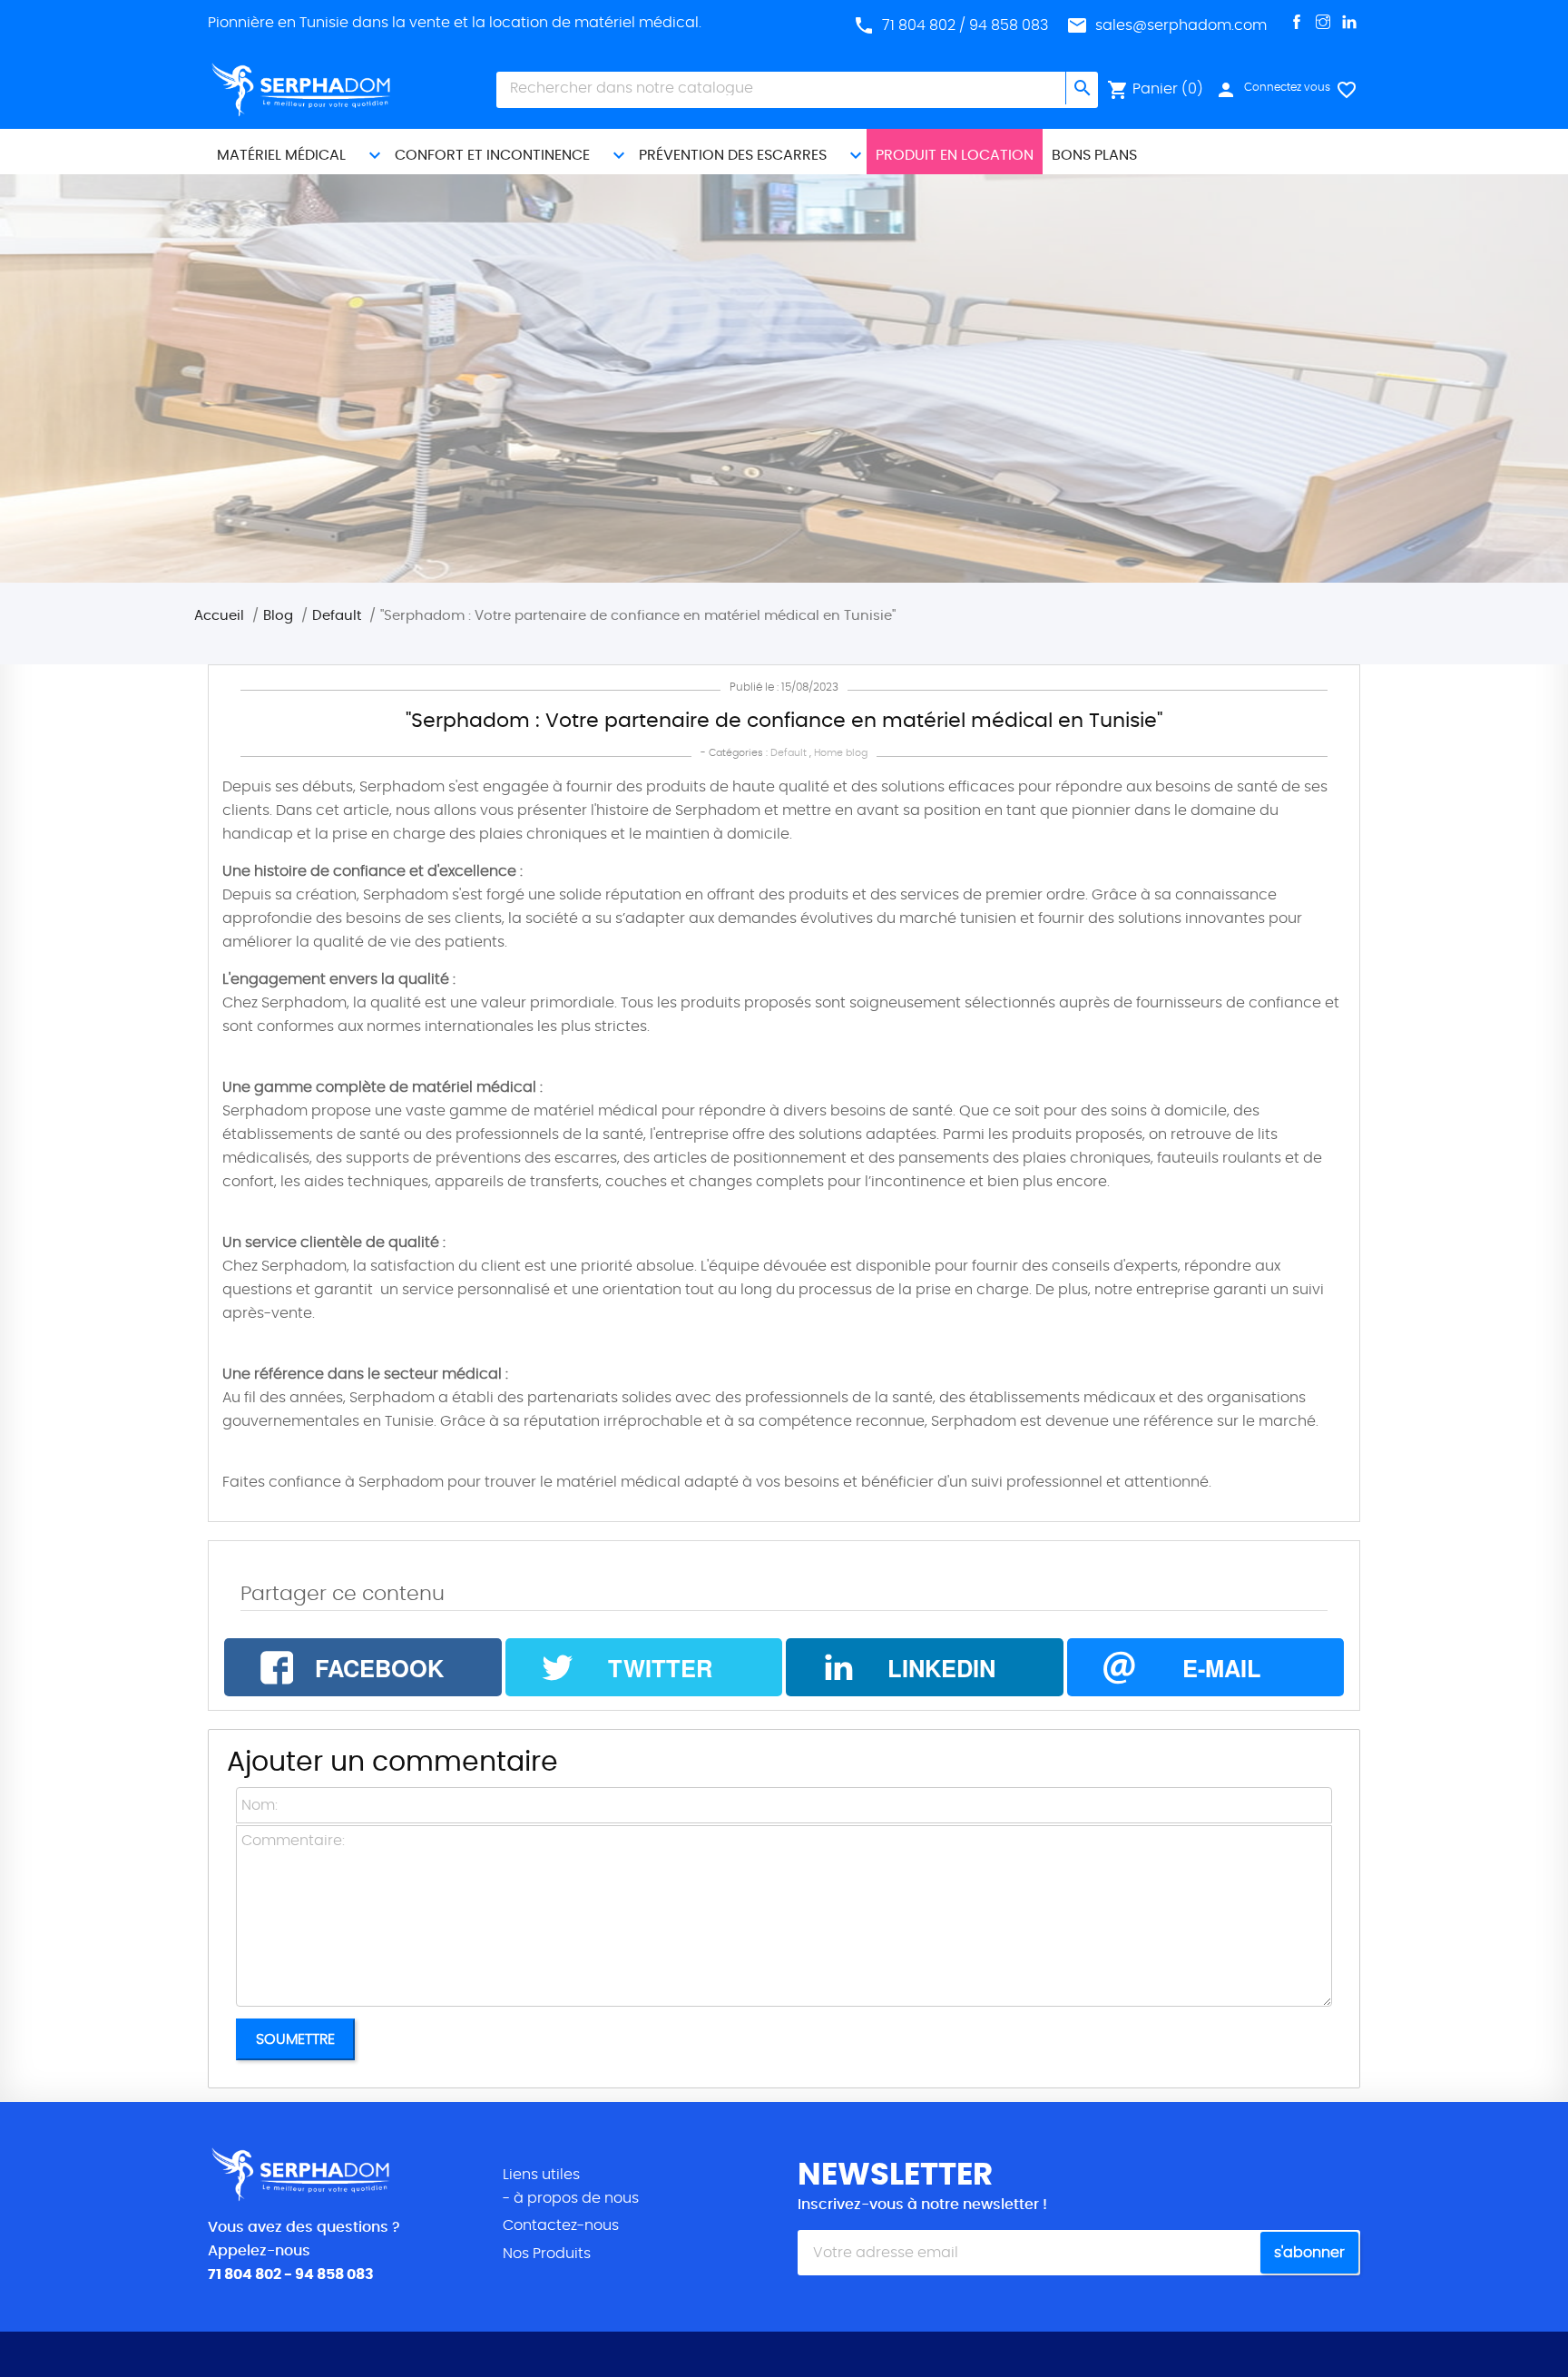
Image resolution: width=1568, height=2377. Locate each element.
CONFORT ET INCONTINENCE (492, 155)
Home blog (841, 753)
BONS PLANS (1094, 155)
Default (789, 753)
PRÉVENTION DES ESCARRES (733, 155)
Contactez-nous (561, 2225)
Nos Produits (547, 2254)
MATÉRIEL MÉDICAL (281, 155)
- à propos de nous (571, 2198)
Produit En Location (955, 155)
